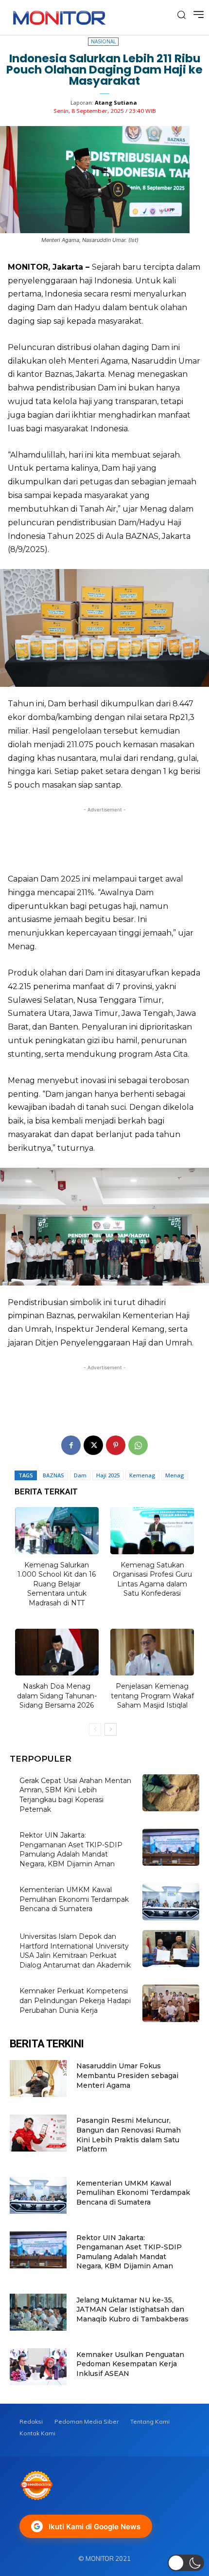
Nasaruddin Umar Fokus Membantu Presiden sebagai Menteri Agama (127, 2075)
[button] (186, 2563)
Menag (175, 1475)
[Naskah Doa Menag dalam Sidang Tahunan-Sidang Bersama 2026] (57, 1652)
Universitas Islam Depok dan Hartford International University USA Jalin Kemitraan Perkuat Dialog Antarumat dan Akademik (75, 1951)
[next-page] (111, 1730)
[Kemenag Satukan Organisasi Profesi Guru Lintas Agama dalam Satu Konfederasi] (152, 1531)
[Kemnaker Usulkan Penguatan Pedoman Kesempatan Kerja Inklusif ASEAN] (38, 2367)
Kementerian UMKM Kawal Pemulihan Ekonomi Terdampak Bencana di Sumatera (74, 1899)
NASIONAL (103, 41)
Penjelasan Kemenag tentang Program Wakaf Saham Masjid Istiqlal (152, 1696)
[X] (93, 1445)
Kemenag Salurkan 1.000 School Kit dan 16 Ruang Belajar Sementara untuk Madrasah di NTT (57, 1584)
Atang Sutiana (116, 102)
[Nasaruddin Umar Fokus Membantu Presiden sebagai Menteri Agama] (38, 2079)
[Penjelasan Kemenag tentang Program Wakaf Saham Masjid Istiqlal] (152, 1652)
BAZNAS (53, 1475)
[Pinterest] (116, 1445)
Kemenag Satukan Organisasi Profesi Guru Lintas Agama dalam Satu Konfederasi (152, 1579)
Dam (80, 1475)
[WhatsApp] (138, 1445)
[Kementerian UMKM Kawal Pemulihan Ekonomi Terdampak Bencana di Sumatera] (171, 1902)
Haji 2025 (108, 1475)
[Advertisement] (104, 837)
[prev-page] (95, 1730)
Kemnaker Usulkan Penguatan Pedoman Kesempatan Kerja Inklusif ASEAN (130, 2364)
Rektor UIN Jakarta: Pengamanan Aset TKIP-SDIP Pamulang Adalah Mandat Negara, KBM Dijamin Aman (71, 1849)
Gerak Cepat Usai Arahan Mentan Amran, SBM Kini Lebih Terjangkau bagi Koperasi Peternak (75, 1795)
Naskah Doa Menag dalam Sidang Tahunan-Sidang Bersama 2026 (57, 1696)
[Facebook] (71, 1445)
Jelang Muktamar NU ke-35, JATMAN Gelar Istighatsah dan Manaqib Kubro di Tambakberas (132, 2309)
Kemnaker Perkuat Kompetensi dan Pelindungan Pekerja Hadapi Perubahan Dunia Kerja (75, 2000)
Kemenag (142, 1475)
